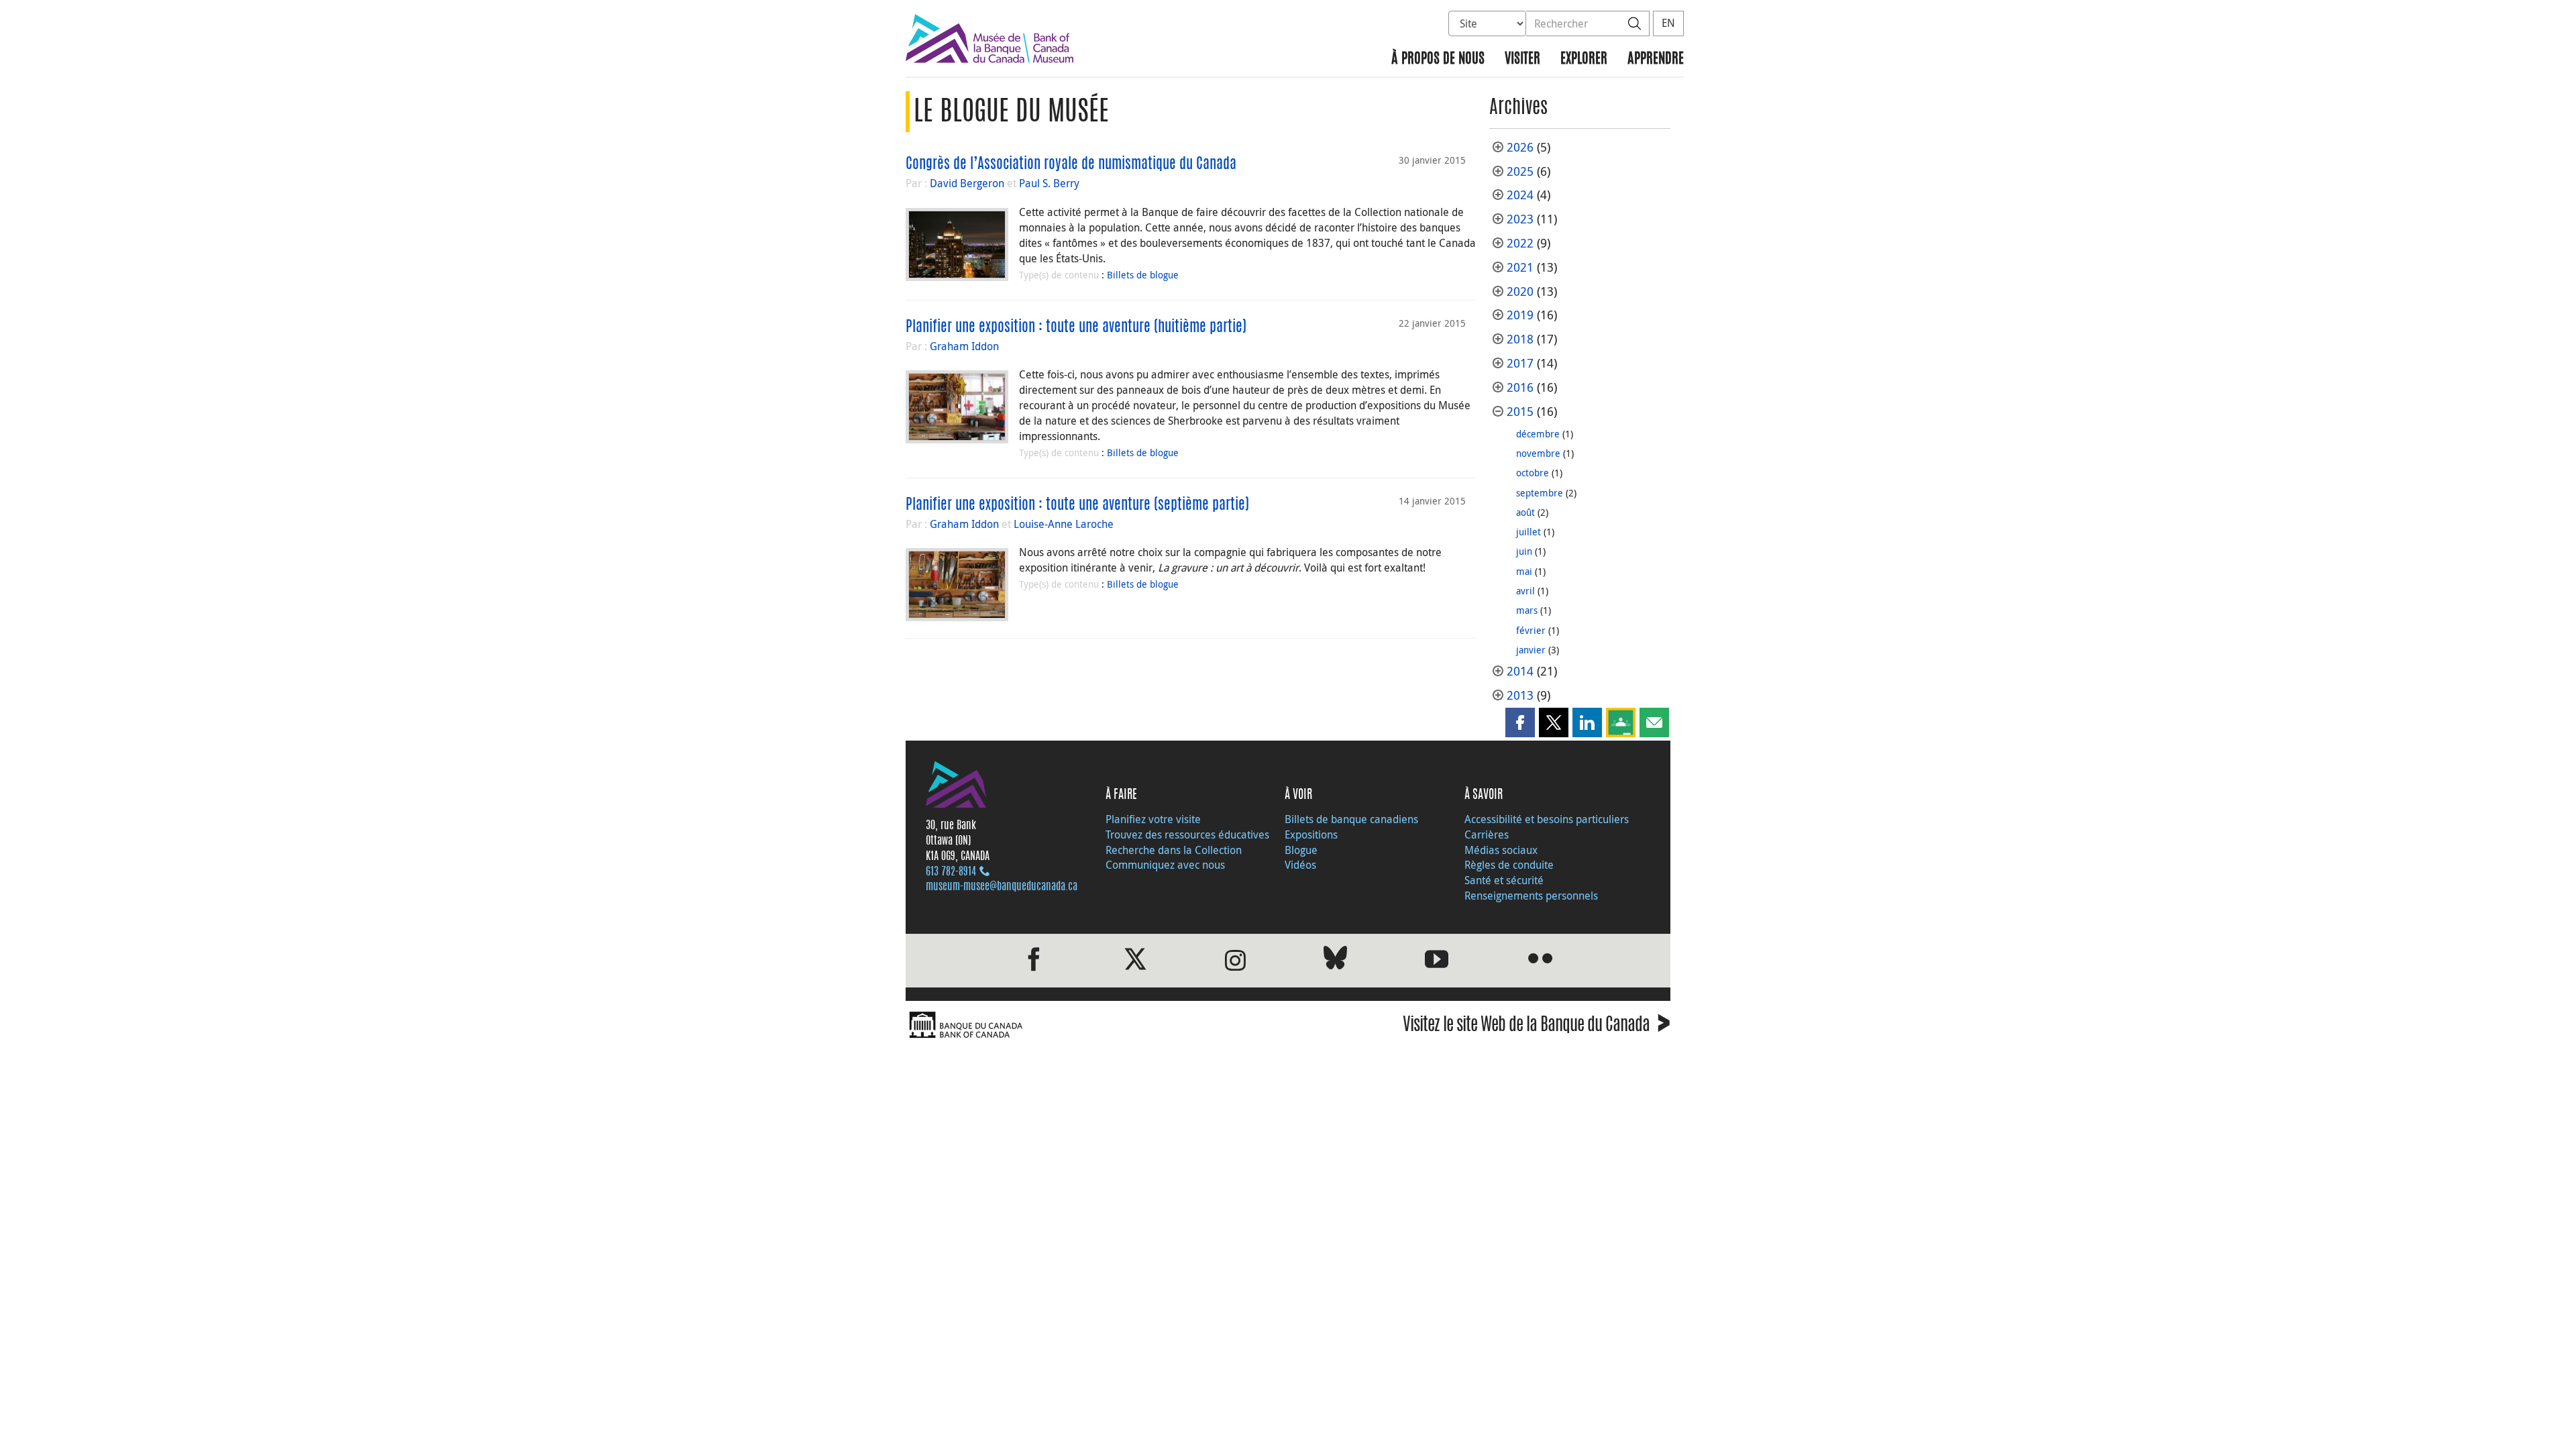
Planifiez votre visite (1153, 819)
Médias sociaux (1501, 850)
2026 (1520, 147)
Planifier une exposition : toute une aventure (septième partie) (1077, 505)
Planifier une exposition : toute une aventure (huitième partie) (1076, 327)
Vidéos (1300, 865)
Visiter (1522, 59)
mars (1527, 610)
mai (1524, 571)
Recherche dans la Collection (1174, 850)
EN (1668, 23)
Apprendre (1656, 59)
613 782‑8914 (951, 872)
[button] (1520, 722)
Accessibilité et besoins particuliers (1547, 819)
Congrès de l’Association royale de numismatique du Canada (1071, 164)
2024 (1520, 195)
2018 (1520, 339)
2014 (1520, 671)
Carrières (1487, 835)
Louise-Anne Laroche (1064, 524)
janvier (1531, 650)
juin (1524, 551)
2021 (1520, 267)
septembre (1540, 493)
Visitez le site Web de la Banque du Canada (1537, 1027)
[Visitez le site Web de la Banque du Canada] (1093, 1025)
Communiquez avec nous (1165, 865)
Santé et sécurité (1504, 880)
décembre (1538, 434)
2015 (1520, 412)
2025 (1520, 171)
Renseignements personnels (1531, 896)
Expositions (1311, 835)
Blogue (1301, 850)
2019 (1520, 315)
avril (1525, 591)
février (1531, 630)
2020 (1520, 291)
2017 (1520, 363)
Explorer (1584, 59)
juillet (1528, 532)
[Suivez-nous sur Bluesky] (1335, 960)
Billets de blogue (1143, 275)
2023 (1520, 219)
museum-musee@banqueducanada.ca (1002, 887)
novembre (1538, 453)
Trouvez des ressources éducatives (1187, 835)
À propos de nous (1438, 59)
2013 (1520, 695)
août (1525, 512)
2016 (1520, 387)
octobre (1533, 473)
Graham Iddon (964, 346)
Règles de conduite (1509, 865)
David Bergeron (967, 183)
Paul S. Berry (1049, 183)
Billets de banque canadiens (1351, 819)
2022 (1520, 243)
